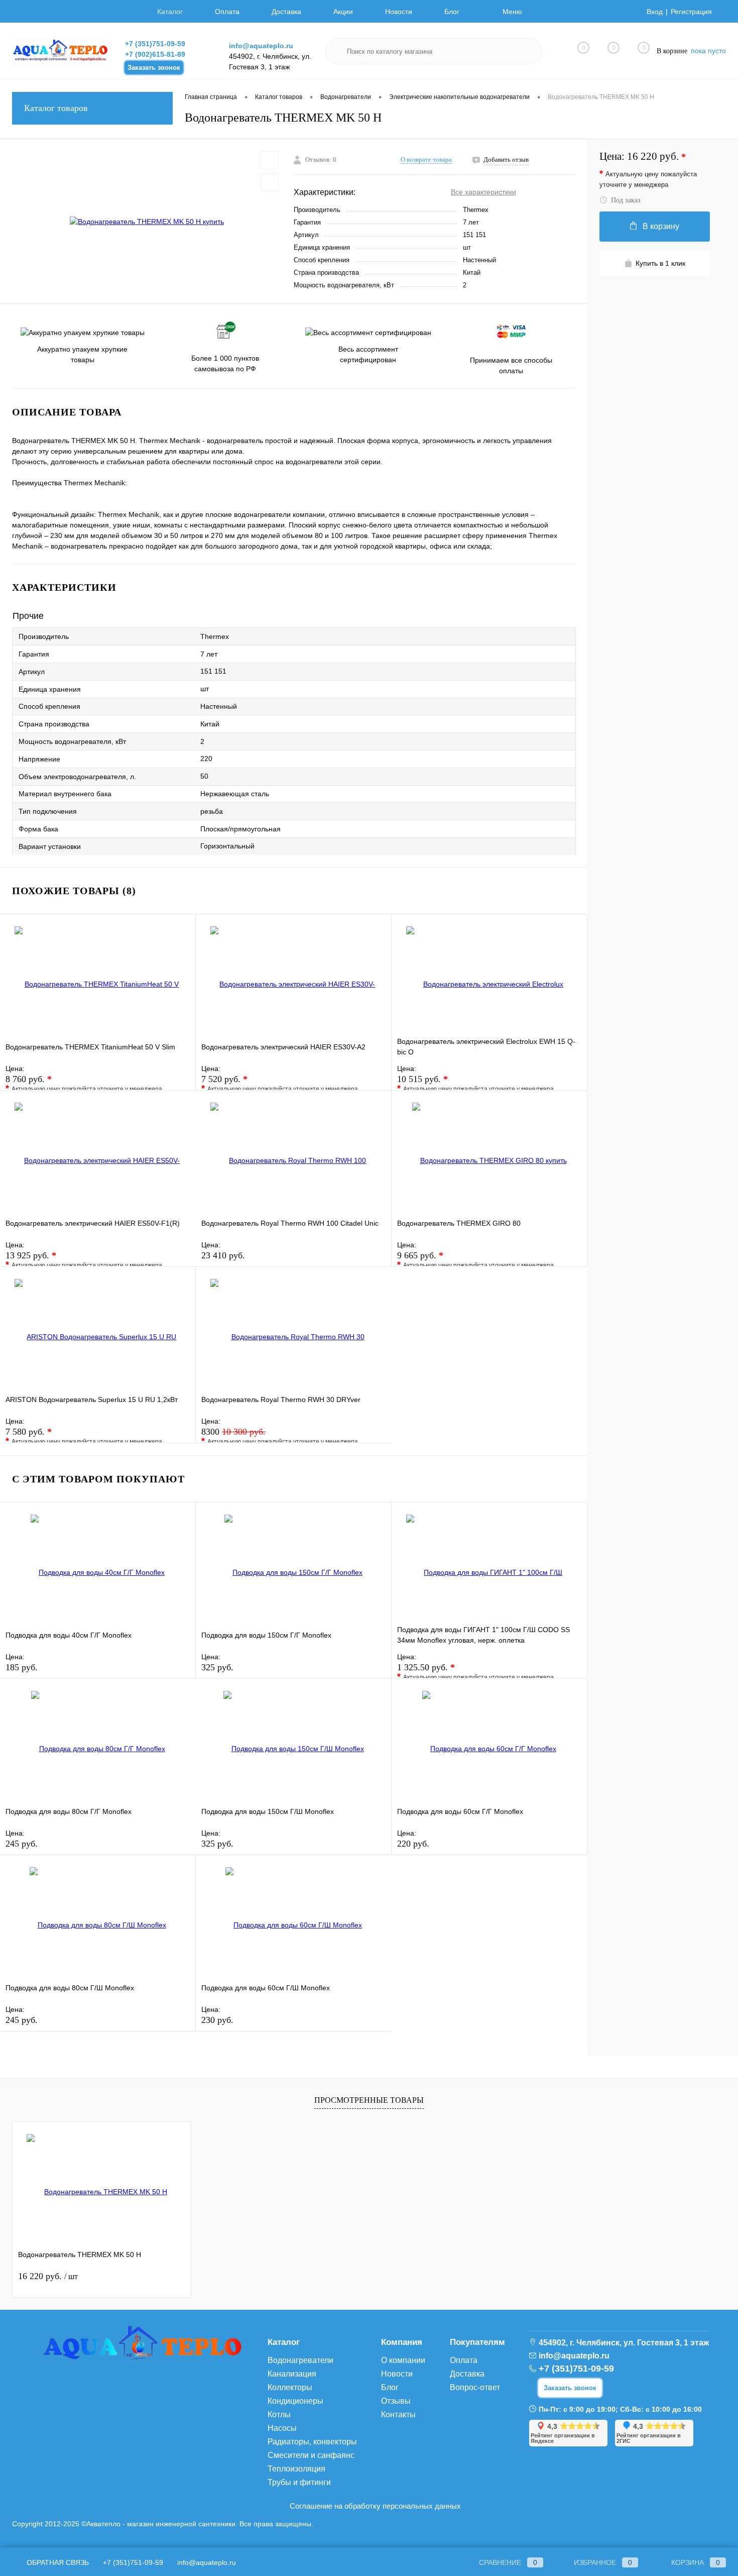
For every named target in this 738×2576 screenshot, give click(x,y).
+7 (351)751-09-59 (155, 44)
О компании (403, 2360)
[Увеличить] (147, 222)
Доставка (286, 12)
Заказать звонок (154, 68)
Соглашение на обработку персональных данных (375, 2506)
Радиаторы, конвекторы (312, 2442)
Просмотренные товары (369, 2100)
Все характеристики (483, 192)
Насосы (282, 2428)
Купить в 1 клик (660, 263)
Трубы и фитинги (299, 2482)
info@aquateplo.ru (261, 46)
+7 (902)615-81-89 (155, 54)
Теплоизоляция (296, 2469)
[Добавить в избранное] (270, 160)
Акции (343, 12)
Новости (399, 12)
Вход (655, 12)
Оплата (227, 12)
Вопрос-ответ (475, 2387)
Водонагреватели (300, 2360)
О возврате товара (426, 159)
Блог (452, 12)
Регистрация (691, 12)
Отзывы (396, 2401)
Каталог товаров (56, 108)
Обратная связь (57, 2562)
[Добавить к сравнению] (270, 182)
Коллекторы (290, 2387)
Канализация (292, 2374)
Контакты (398, 2414)
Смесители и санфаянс (311, 2455)
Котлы (279, 2414)
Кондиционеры (295, 2401)
